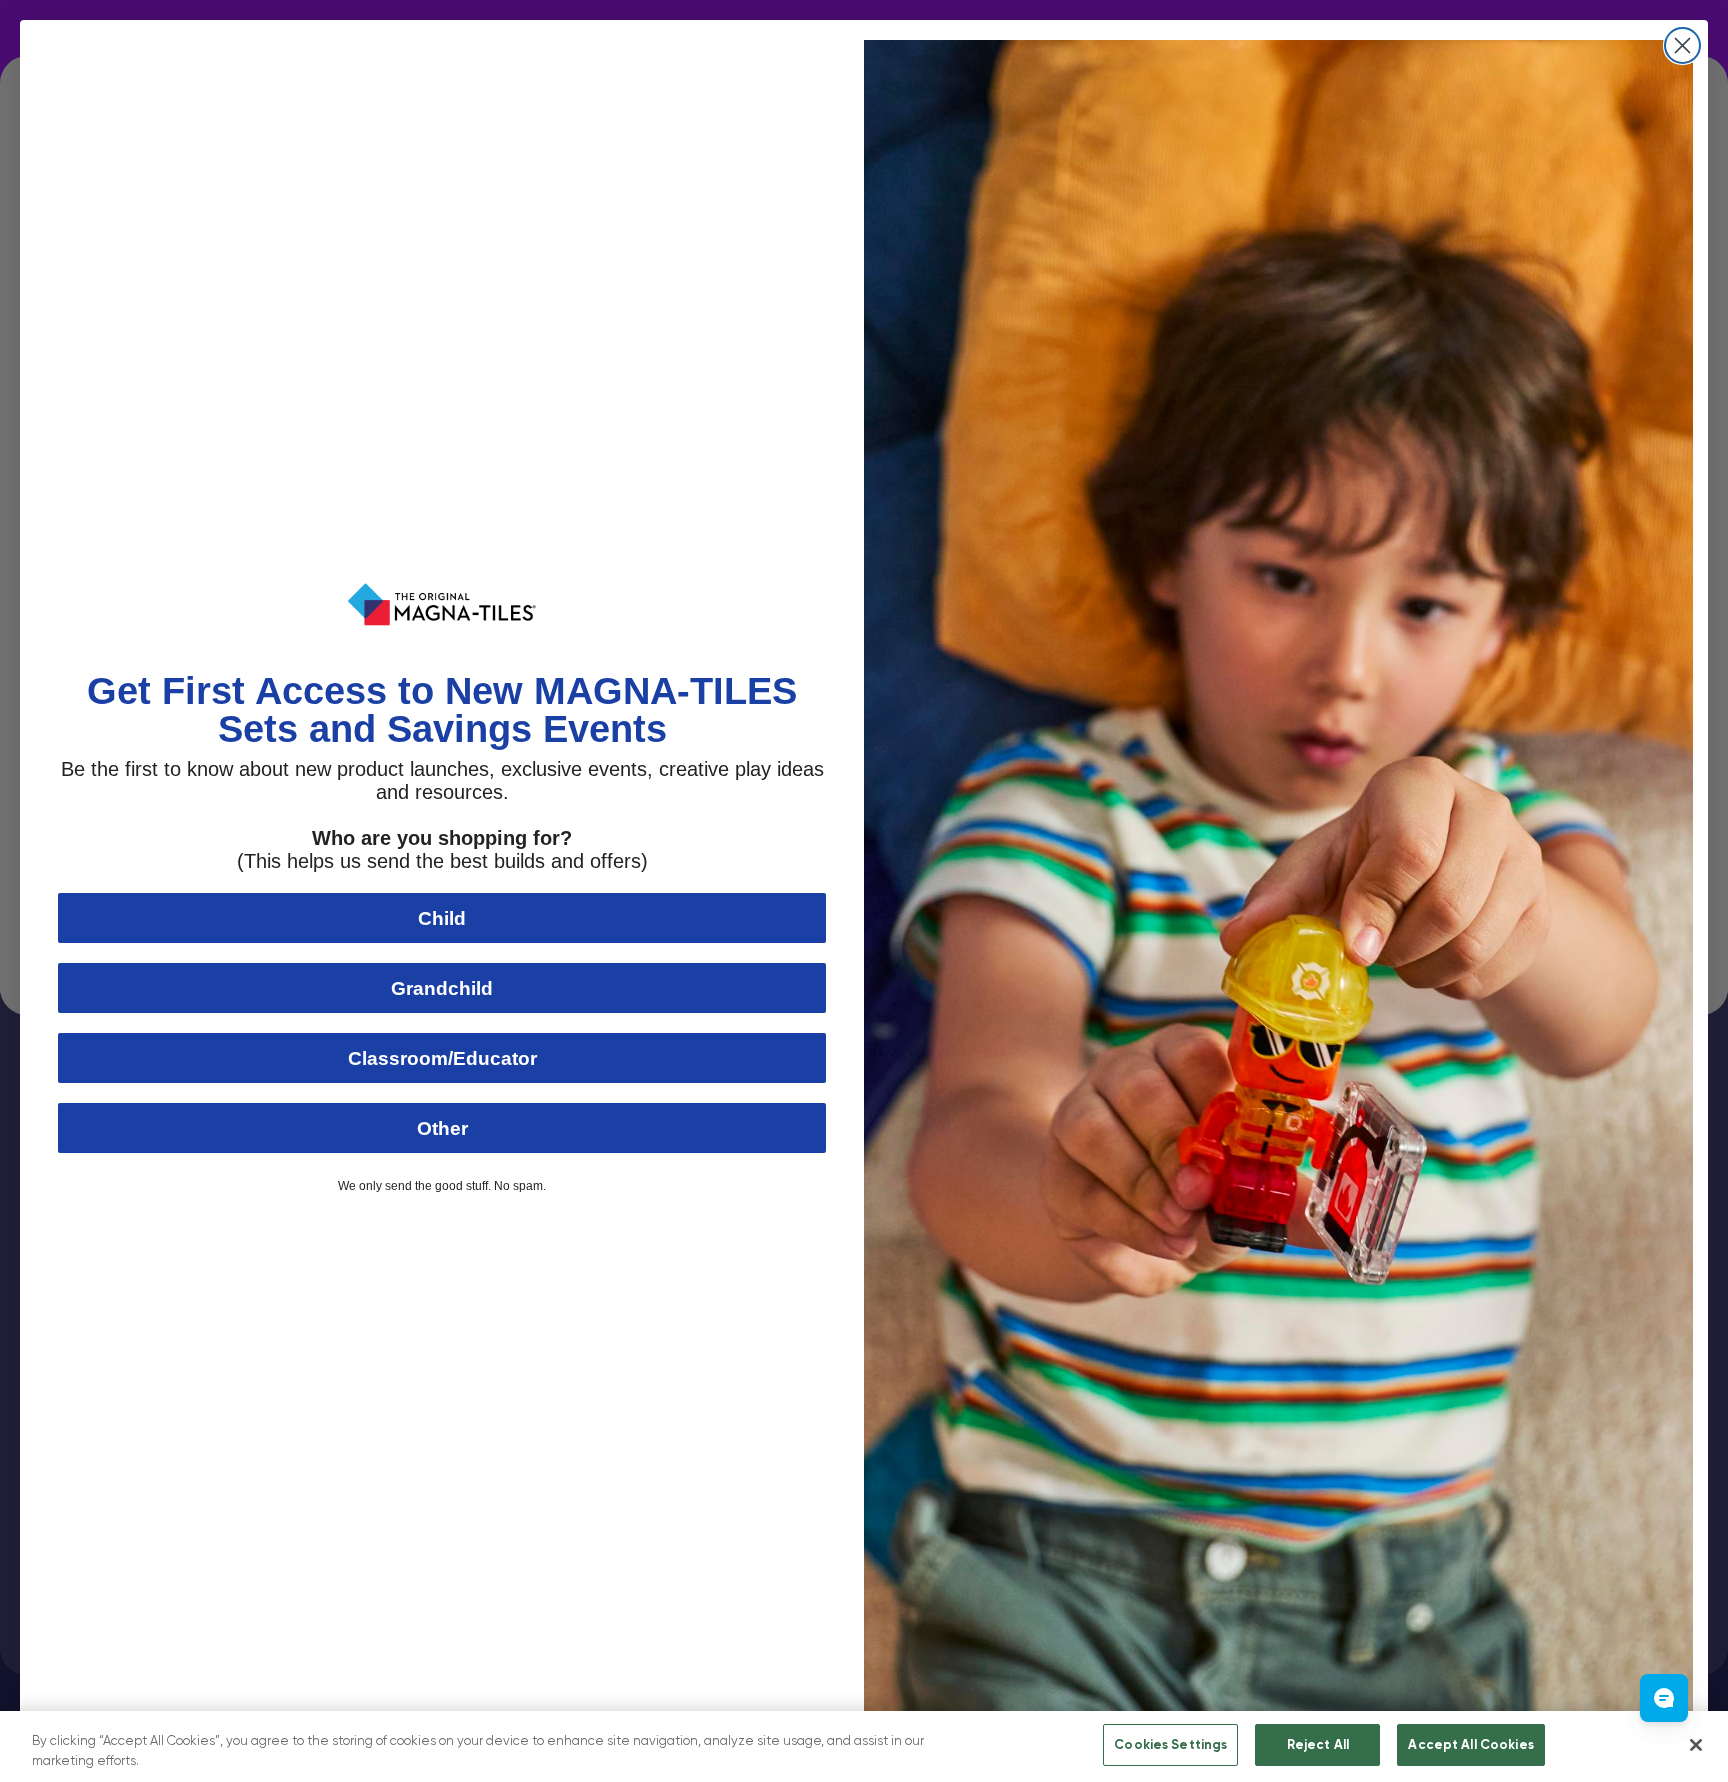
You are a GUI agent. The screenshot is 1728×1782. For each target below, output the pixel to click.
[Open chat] (1664, 1698)
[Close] (1696, 1745)
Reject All (1318, 1744)
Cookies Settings (1170, 1744)
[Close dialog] (1682, 45)
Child (442, 918)
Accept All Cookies (1470, 1744)
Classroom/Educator (442, 1058)
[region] (864, 1746)
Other (442, 1128)
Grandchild (442, 988)
